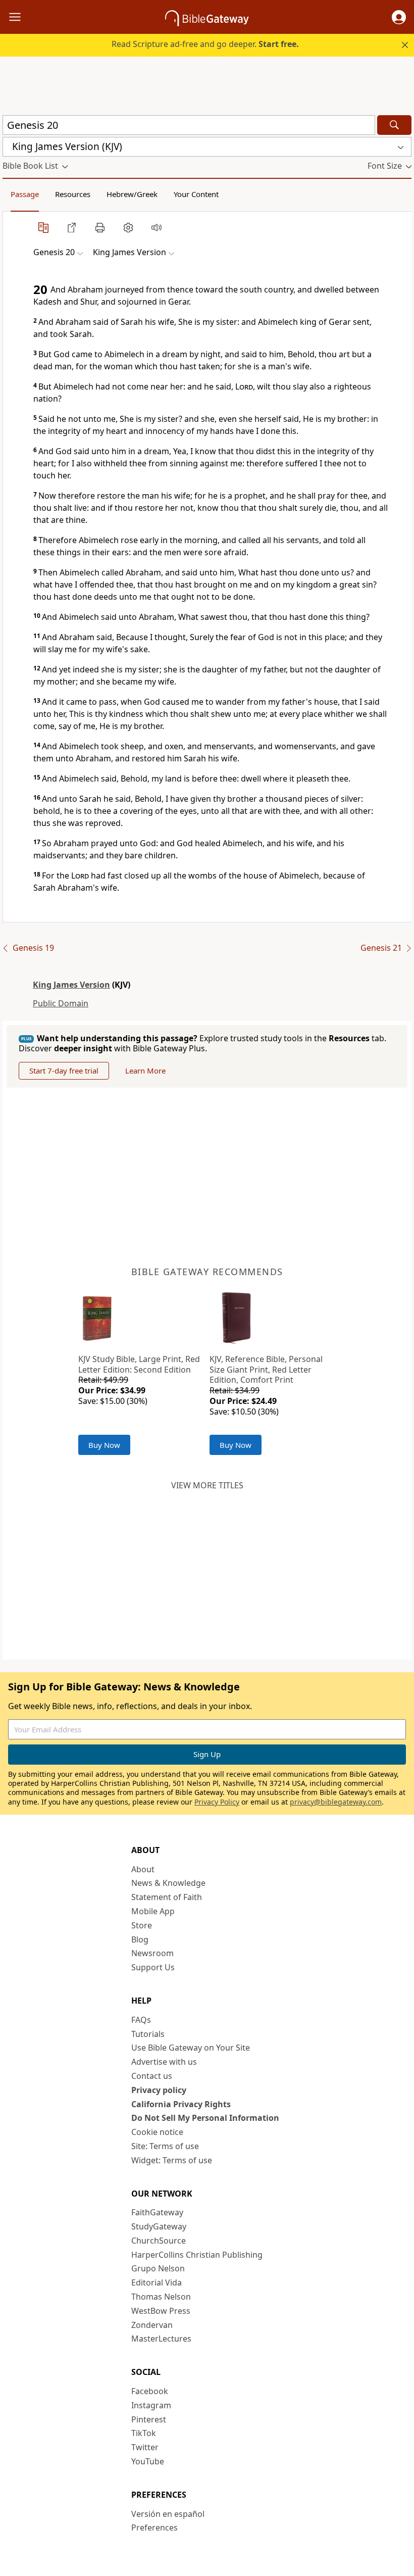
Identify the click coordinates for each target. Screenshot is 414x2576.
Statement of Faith (167, 1897)
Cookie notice (157, 2132)
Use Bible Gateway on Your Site (191, 2048)
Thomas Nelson (161, 2297)
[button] (399, 17)
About (143, 1869)
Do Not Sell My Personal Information (205, 2118)
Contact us (152, 2076)
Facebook (150, 2391)
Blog (140, 1939)
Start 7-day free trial (64, 1071)
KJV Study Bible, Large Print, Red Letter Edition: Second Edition (139, 1364)
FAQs (141, 2020)
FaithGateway (157, 2212)
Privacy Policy (217, 1802)
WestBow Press (161, 2311)
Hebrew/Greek (132, 194)
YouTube (148, 2461)
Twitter (145, 2447)
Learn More (145, 1071)
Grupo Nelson (158, 2268)
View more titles (207, 1485)
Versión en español (168, 2514)
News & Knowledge (168, 1883)
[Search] (394, 125)
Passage (25, 194)
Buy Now (104, 1445)
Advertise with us (164, 2062)
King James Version (71, 985)
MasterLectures (161, 2339)
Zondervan (152, 2325)
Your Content (196, 194)
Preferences (154, 2528)
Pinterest (149, 2419)
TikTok (144, 2433)
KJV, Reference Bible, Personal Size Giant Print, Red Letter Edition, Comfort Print (266, 1370)
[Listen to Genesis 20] (157, 227)
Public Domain (61, 1003)
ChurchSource (159, 2241)
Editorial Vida (157, 2282)
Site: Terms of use (165, 2146)
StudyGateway (159, 2226)
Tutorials (148, 2034)
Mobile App (153, 1911)
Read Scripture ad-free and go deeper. (205, 44)
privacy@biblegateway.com (336, 1802)
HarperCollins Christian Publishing (197, 2255)
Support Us (153, 1967)
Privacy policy (159, 2090)
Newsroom (152, 1953)
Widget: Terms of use (172, 2160)
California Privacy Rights (181, 2104)
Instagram (151, 2405)
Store (142, 1925)
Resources (73, 194)
